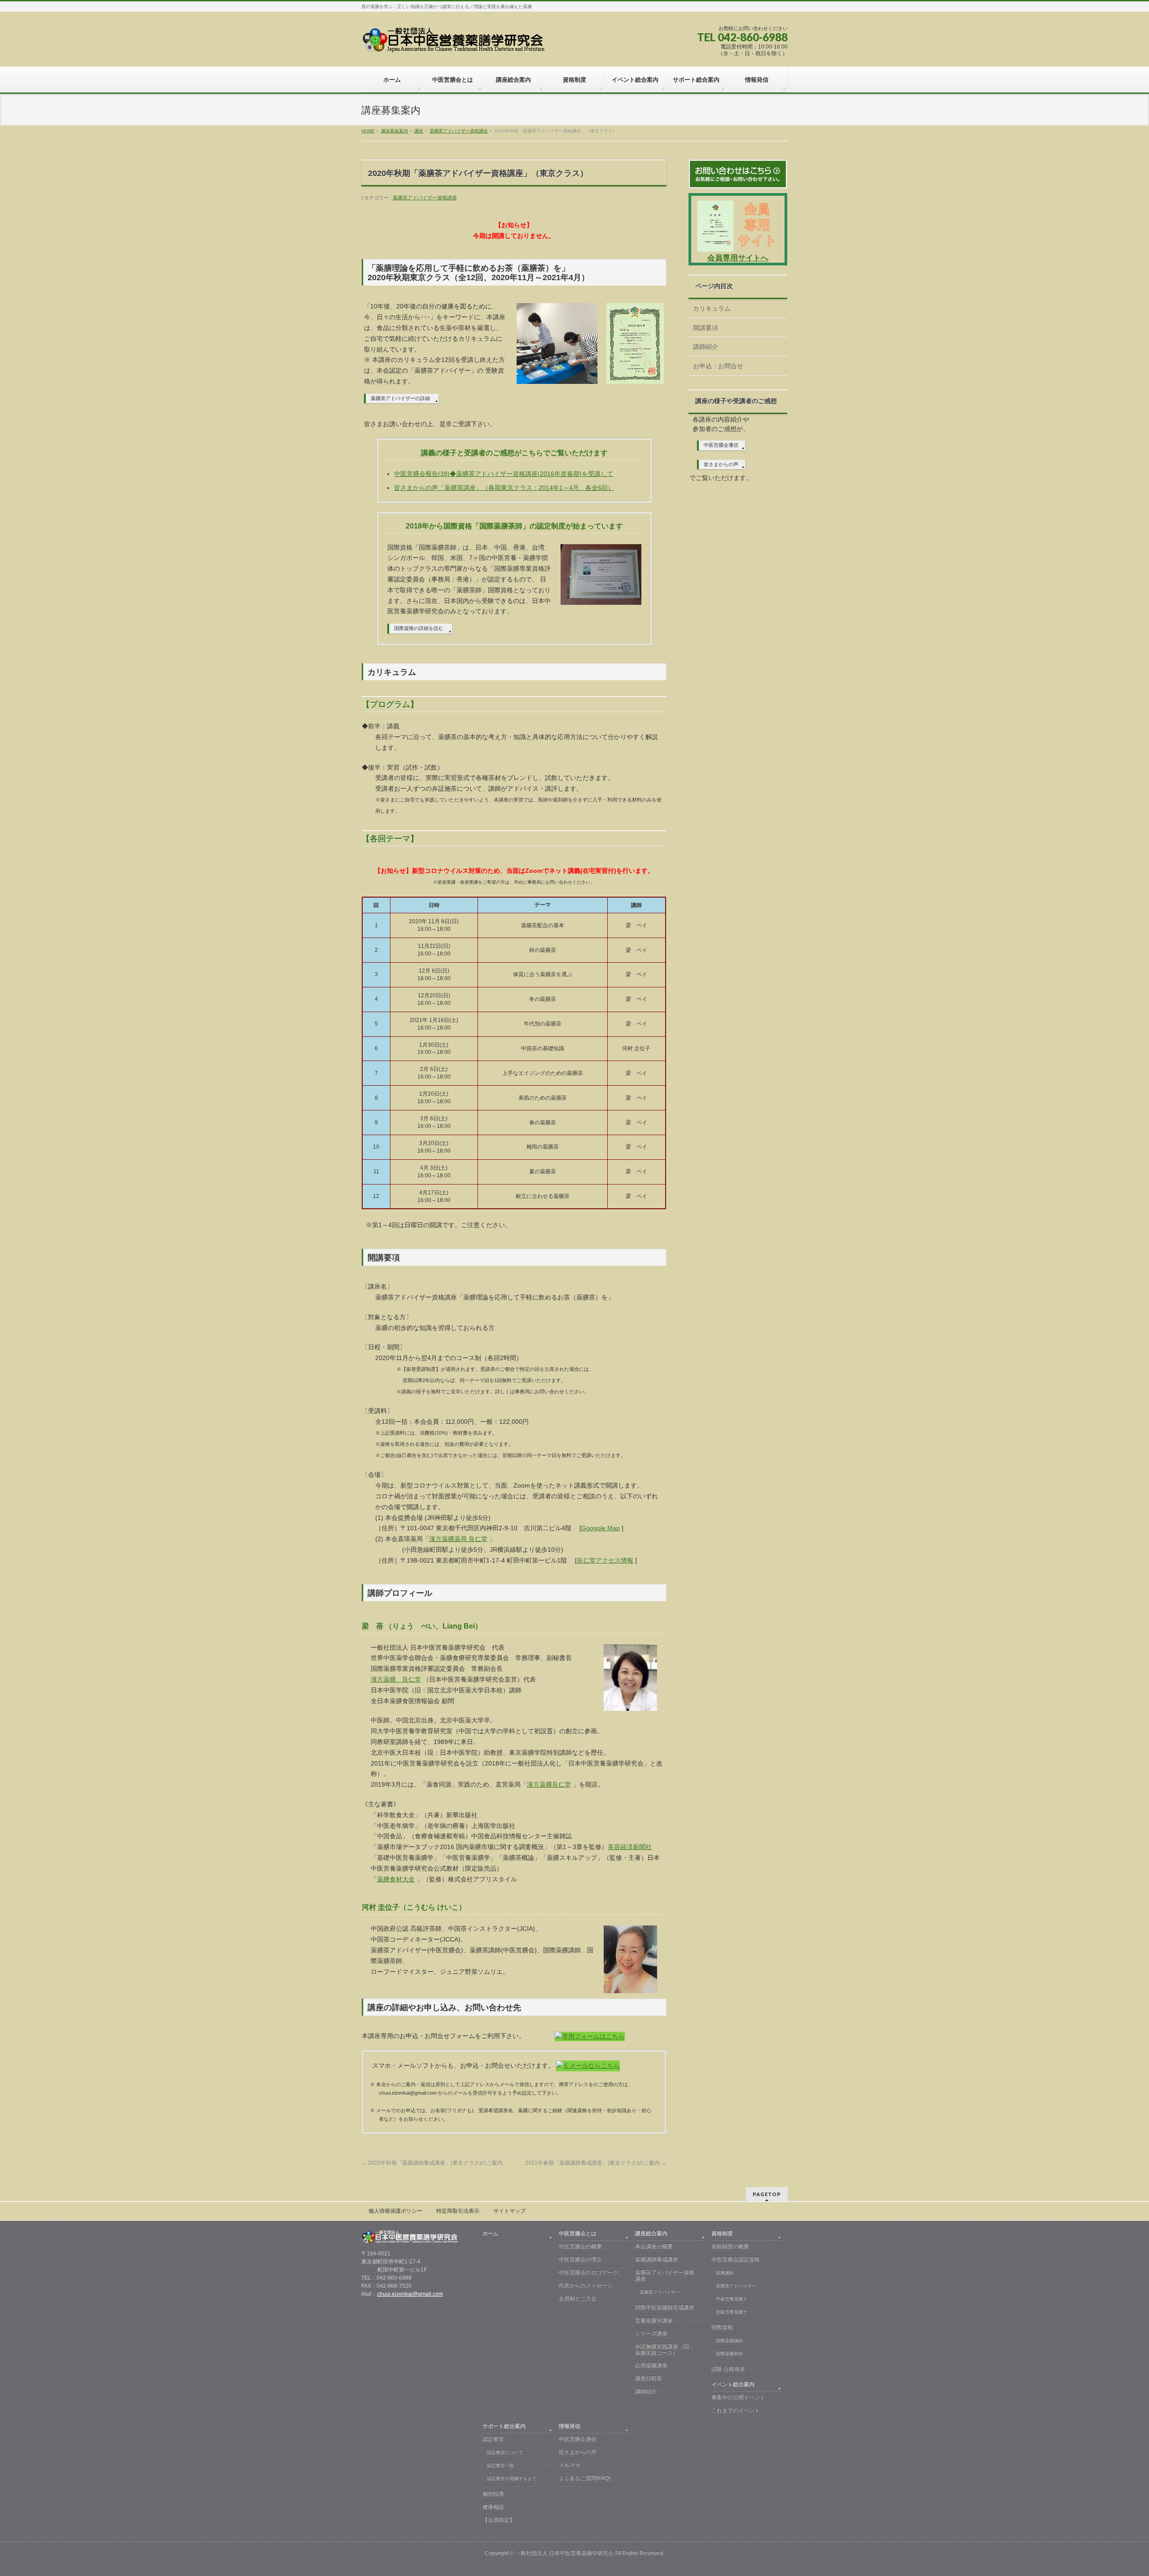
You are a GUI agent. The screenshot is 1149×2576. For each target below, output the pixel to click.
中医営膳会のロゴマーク (588, 2272)
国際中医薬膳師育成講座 (665, 2307)
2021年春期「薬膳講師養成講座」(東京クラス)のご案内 (596, 2163)
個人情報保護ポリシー (395, 2211)
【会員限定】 (499, 2520)
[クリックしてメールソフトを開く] (588, 2065)
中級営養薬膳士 (732, 2299)
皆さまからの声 (721, 464)
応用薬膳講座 (651, 2365)
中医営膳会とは (578, 2233)
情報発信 (570, 2426)
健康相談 (493, 2507)
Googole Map (601, 1528)
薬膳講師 (725, 2273)
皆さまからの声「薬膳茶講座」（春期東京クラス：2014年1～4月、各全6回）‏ (504, 488)
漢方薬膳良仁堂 (549, 1784)
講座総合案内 (651, 2233)
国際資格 (722, 2327)
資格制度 (722, 2233)
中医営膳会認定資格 (736, 2259)
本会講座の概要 (654, 2246)
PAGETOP (767, 2194)
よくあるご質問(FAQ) (585, 2478)
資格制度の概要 (730, 2246)
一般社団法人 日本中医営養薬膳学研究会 (564, 2553)
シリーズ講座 (651, 2334)
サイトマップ (509, 2211)
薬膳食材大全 (396, 1879)
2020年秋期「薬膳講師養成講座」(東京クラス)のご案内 (432, 2163)
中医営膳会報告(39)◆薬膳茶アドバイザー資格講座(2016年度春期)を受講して (504, 474)
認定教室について (505, 2452)
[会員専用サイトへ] (738, 249)
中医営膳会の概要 (580, 2246)
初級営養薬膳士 (732, 2312)
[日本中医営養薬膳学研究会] (455, 43)
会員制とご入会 (578, 2299)
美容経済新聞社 (630, 1847)
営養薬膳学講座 (654, 2321)
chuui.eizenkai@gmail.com (410, 2294)
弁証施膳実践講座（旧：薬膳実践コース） (665, 2350)
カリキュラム (712, 308)
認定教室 (493, 2439)
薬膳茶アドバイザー (660, 2292)
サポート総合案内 (504, 2426)
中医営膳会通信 (721, 445)
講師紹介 (706, 347)
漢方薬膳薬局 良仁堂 (458, 1539)
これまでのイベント (736, 2410)
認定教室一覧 (500, 2465)
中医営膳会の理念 (580, 2259)
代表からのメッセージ (586, 2285)
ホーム (491, 2233)
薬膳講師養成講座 (657, 2259)
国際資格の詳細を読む (419, 628)
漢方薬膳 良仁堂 (396, 1679)
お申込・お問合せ (718, 366)
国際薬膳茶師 (729, 2354)
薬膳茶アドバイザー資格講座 (425, 198)
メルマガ (570, 2465)
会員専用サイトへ (738, 258)
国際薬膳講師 (729, 2340)
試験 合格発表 (728, 2369)
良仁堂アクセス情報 (605, 1560)
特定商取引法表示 (458, 2211)
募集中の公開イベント (738, 2397)
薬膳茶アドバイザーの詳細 (400, 398)
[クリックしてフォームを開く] (590, 2036)
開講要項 (706, 328)
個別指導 (493, 2494)
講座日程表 (649, 2378)
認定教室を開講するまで (512, 2478)
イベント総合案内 (733, 2384)
